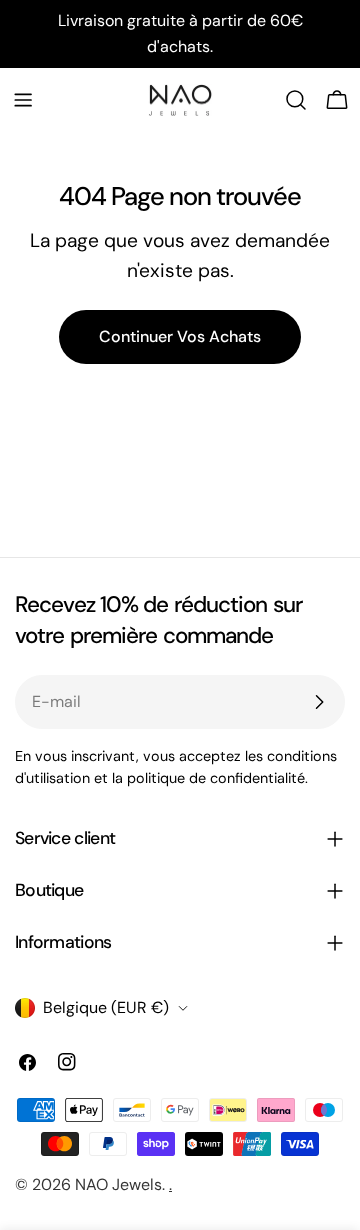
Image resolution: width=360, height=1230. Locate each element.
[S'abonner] (319, 702)
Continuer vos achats (180, 336)
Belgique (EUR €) (106, 1007)
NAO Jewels (118, 1184)
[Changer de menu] (23, 100)
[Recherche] (296, 100)
